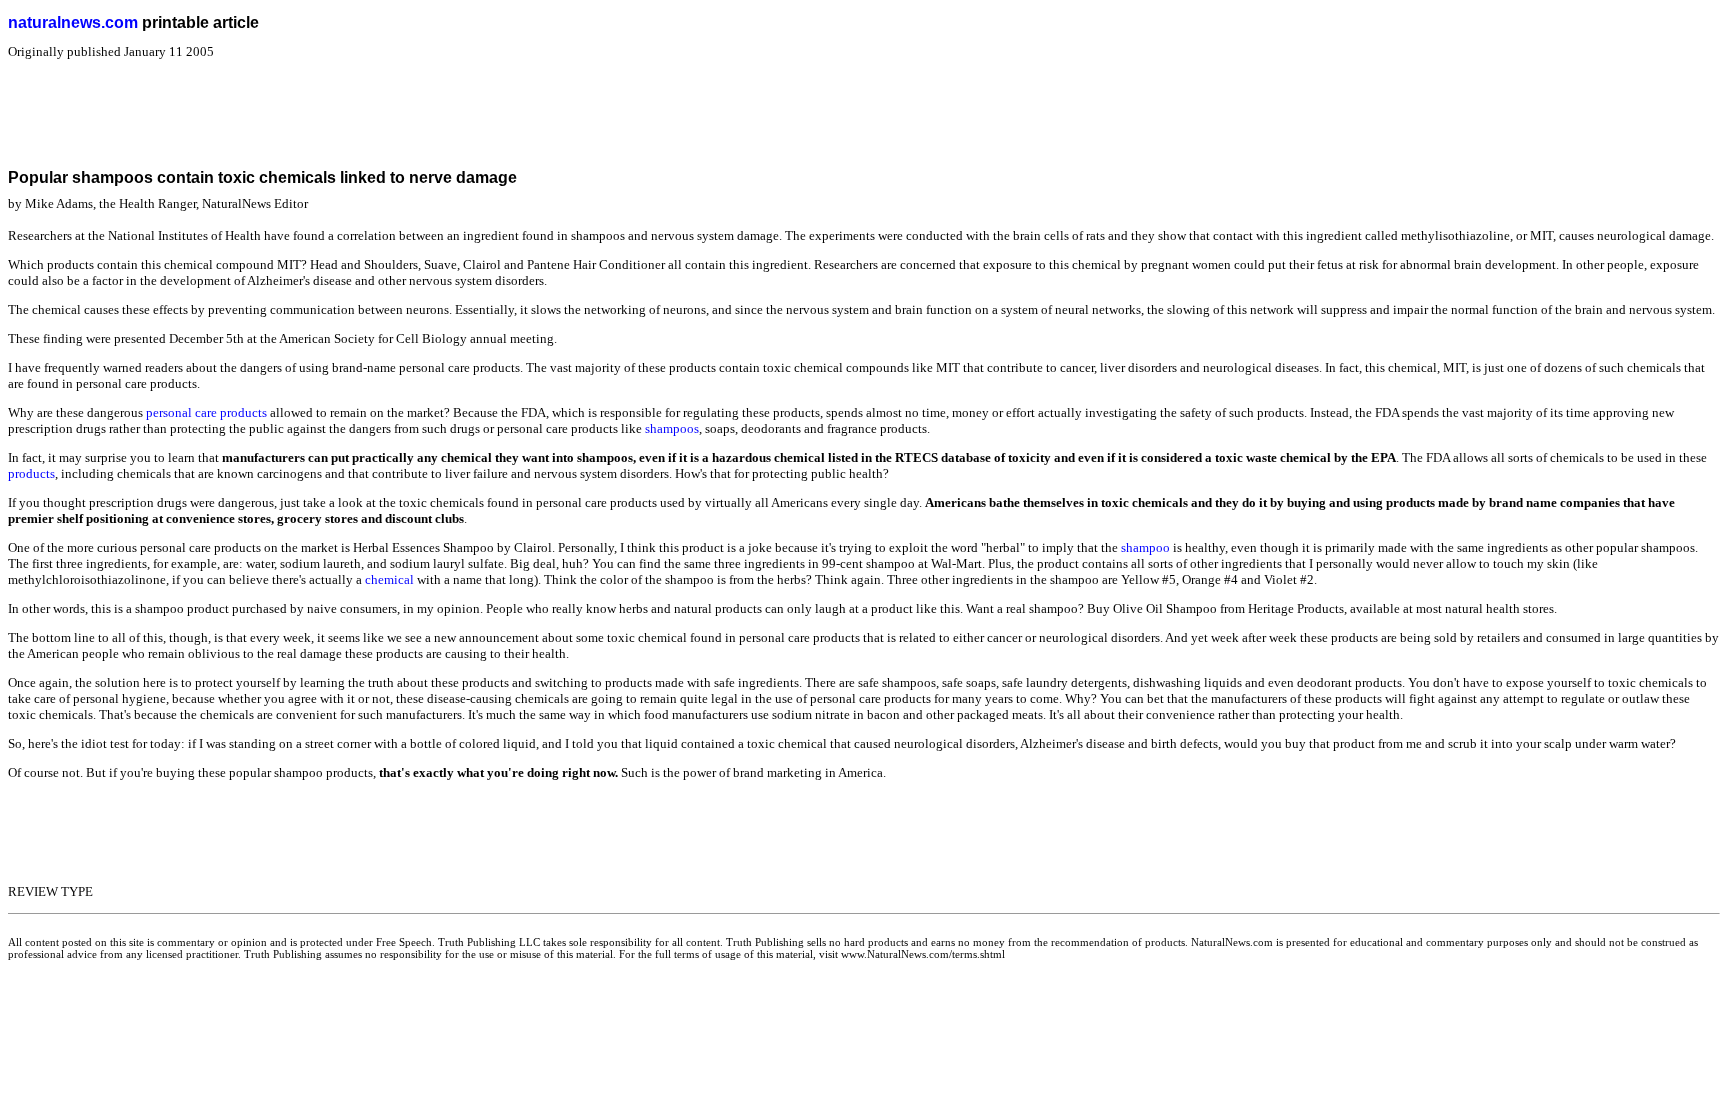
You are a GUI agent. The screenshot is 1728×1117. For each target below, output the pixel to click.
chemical (389, 579)
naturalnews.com (73, 22)
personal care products (206, 412)
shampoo (1145, 547)
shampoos (672, 428)
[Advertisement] (372, 105)
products (31, 473)
